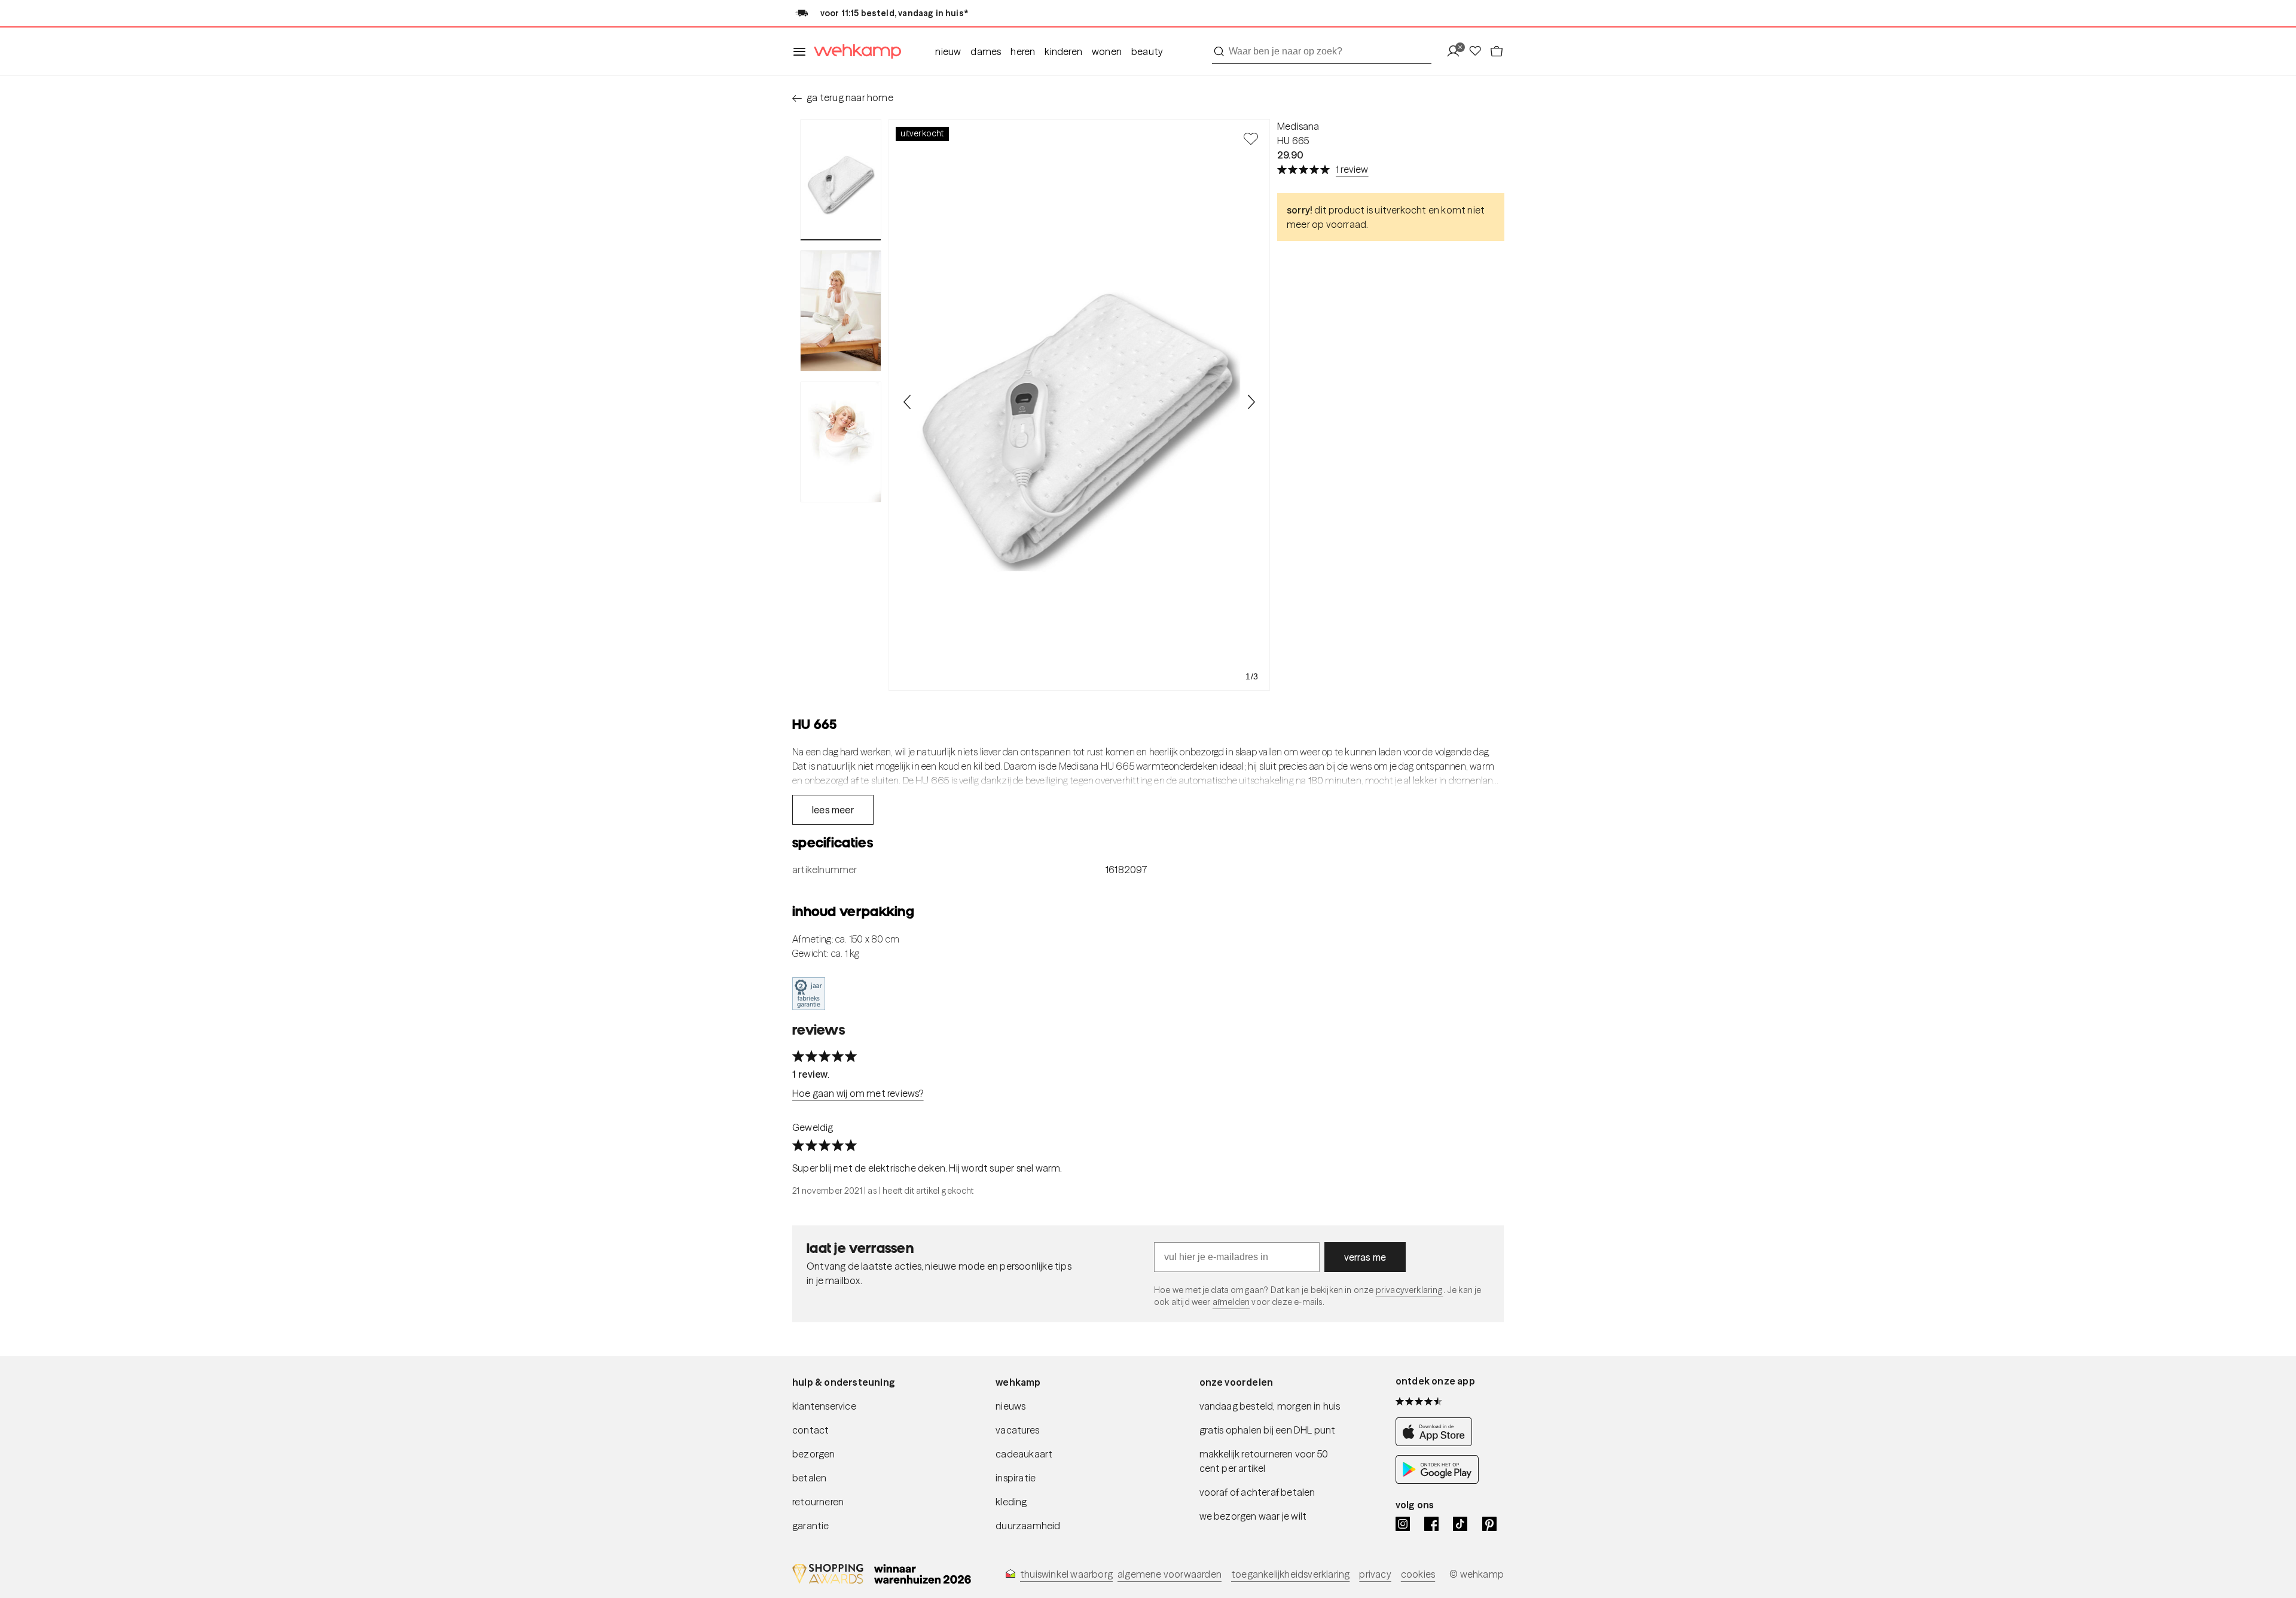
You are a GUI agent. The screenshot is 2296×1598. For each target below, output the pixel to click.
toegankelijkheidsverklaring (1290, 1574)
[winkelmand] (1497, 52)
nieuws (1010, 1406)
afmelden (1231, 1302)
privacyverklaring (1410, 1290)
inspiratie (1016, 1478)
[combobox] (1322, 51)
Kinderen (1063, 51)
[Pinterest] (1489, 1524)
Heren (1023, 51)
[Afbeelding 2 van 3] (841, 310)
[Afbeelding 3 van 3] (841, 442)
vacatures (1017, 1430)
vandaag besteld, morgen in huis (1270, 1406)
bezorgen (814, 1454)
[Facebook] (1431, 1524)
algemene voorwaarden (1170, 1574)
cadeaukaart (1024, 1454)
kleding (1011, 1502)
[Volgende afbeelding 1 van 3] (1251, 402)
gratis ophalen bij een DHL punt (1268, 1430)
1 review (1352, 169)
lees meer (833, 810)
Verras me (1365, 1257)
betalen (809, 1478)
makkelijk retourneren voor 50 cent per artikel (1264, 1461)
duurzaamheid (1028, 1526)
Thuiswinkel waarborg (1066, 1574)
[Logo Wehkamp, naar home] (854, 52)
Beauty (1147, 51)
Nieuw (948, 51)
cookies (1418, 1574)
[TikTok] (1460, 1524)
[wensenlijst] (1479, 52)
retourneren (818, 1502)
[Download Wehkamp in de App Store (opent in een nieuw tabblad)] (1437, 1443)
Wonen (1107, 51)
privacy (1375, 1574)
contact (810, 1430)
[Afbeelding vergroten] (1079, 405)
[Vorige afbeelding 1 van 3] (908, 402)
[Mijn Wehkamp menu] (1457, 52)
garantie (811, 1526)
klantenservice (824, 1406)
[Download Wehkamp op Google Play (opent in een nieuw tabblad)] (1437, 1480)
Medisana (1298, 126)
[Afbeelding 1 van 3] (841, 180)
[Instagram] (1403, 1524)
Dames (986, 51)
